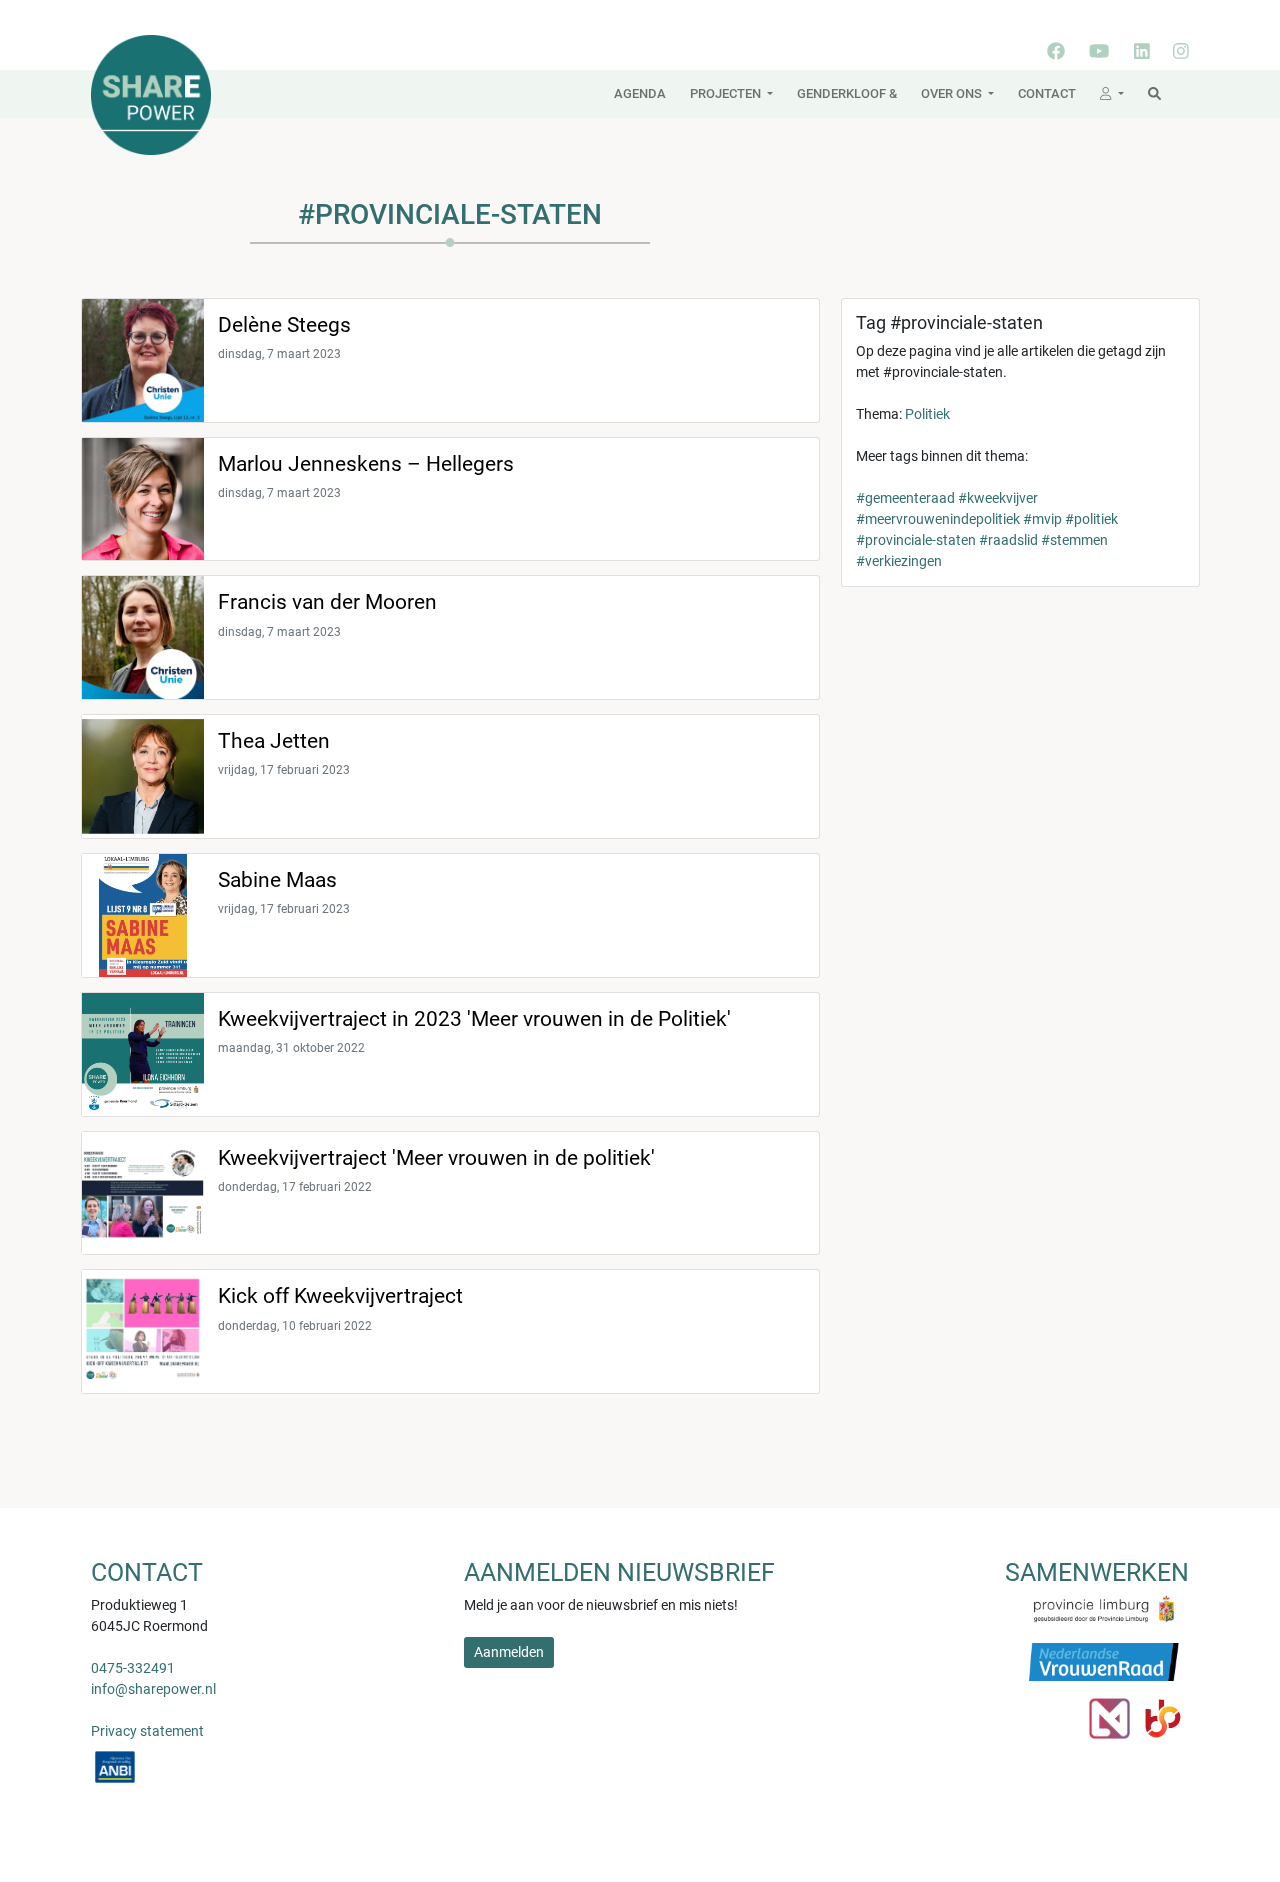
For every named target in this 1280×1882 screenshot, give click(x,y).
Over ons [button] (953, 93)
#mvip (1042, 519)
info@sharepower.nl (153, 1689)
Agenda (640, 93)
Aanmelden (509, 1652)
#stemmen (1074, 540)
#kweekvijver (998, 498)
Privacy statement (147, 1731)
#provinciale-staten (916, 540)
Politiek (927, 414)
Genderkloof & (847, 93)
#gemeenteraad (905, 498)
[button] (1112, 94)
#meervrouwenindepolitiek (938, 519)
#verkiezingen (899, 561)
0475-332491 (133, 1668)
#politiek (1091, 519)
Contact (1047, 93)
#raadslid (1008, 540)
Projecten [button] (727, 93)
